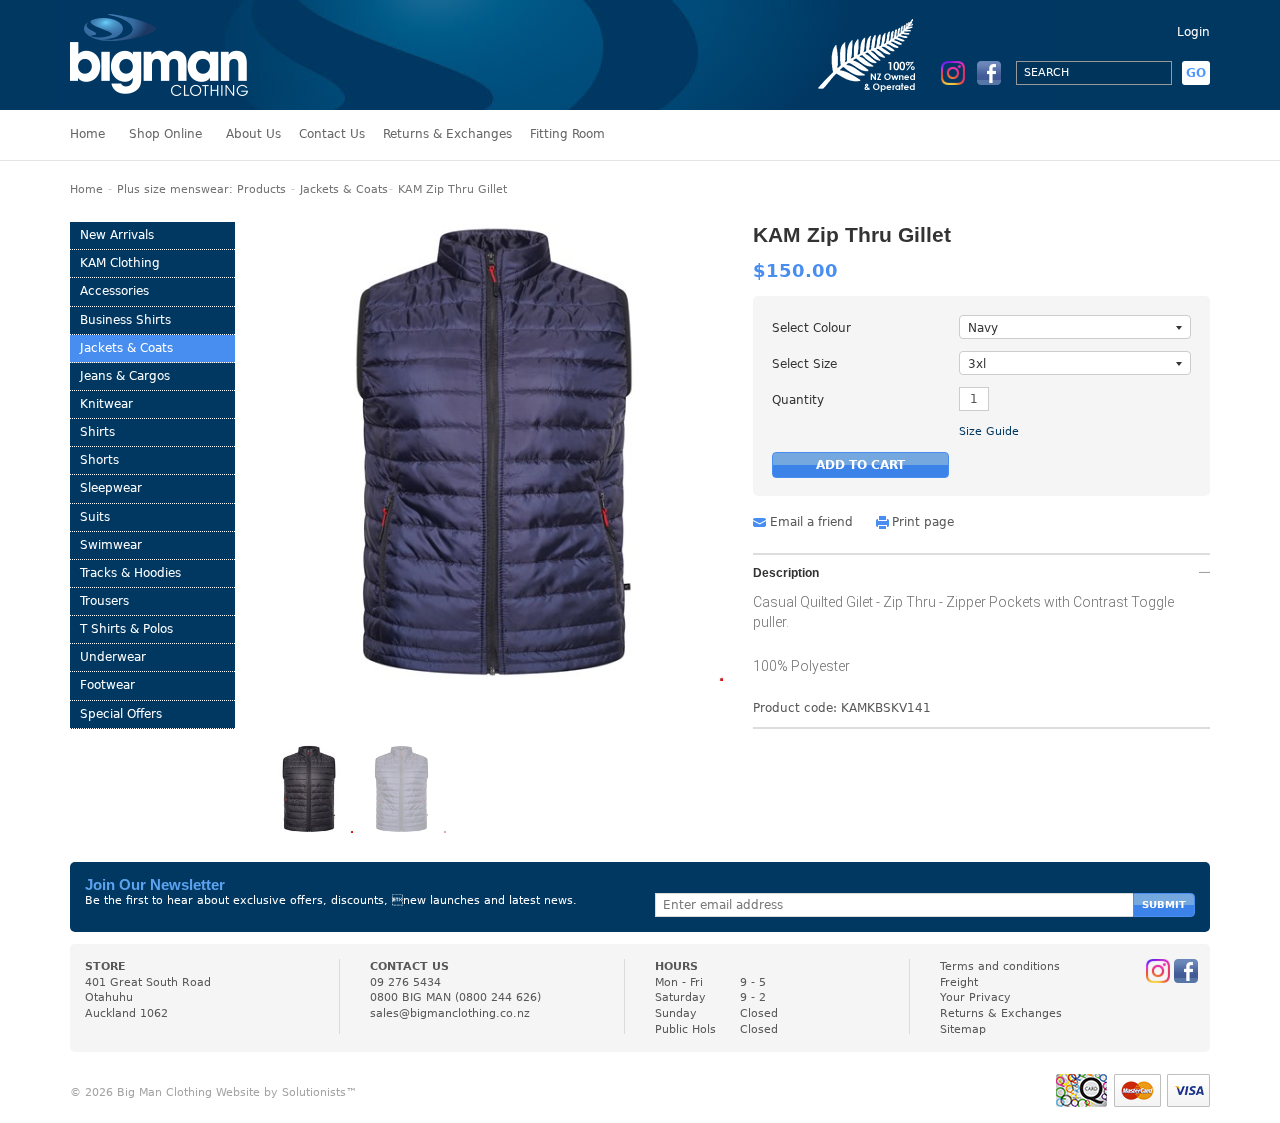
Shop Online (165, 134)
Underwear (113, 657)
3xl (977, 364)
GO (1196, 73)
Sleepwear (111, 488)
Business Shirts (125, 320)
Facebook (989, 73)
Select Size (804, 364)
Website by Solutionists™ (286, 1092)
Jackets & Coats (344, 189)
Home (87, 134)
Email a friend (811, 522)
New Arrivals (117, 235)
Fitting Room (567, 134)
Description (786, 573)
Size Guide (989, 431)
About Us (253, 134)
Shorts (99, 460)
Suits (95, 517)
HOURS (676, 966)
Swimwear (111, 545)
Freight (959, 982)
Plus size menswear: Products (201, 189)
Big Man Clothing (159, 55)
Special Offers (121, 714)
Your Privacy (975, 997)
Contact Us (332, 134)
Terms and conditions (1000, 966)
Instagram (953, 73)
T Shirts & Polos (126, 629)
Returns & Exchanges (447, 134)
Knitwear (106, 404)
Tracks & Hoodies (130, 573)
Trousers (104, 601)
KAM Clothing (120, 263)
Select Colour (811, 328)
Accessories (114, 291)
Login (1193, 32)
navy (983, 328)
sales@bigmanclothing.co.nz (450, 1013)
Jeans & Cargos (125, 376)
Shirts (97, 432)
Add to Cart (860, 465)
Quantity (798, 400)
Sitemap (963, 1029)
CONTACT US (409, 966)
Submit (1164, 904)
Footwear (107, 685)
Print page (923, 522)
